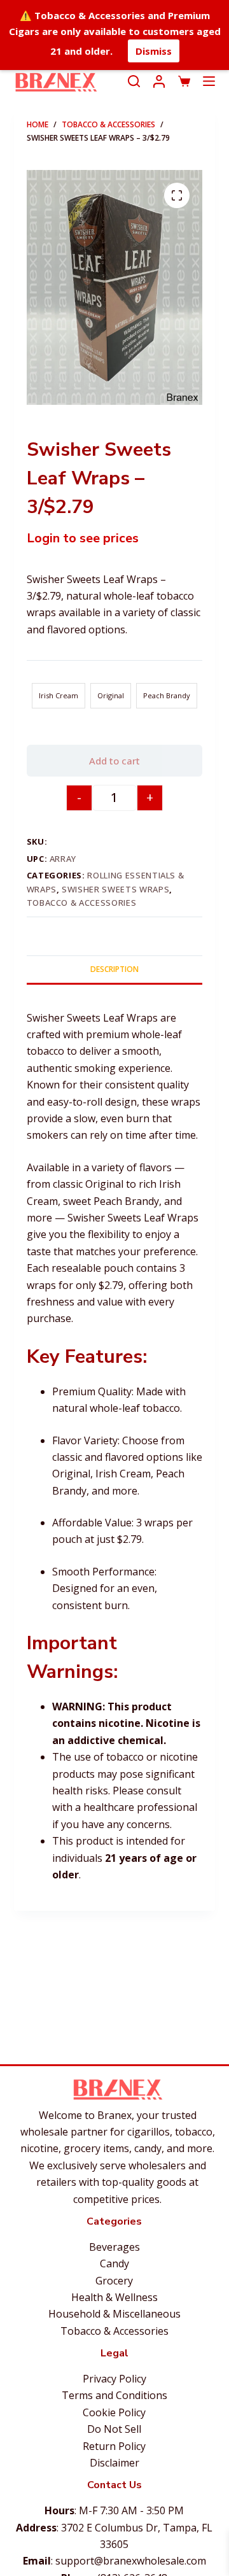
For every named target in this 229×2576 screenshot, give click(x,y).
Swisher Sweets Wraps (115, 889)
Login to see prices (83, 538)
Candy (114, 2263)
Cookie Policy (114, 2412)
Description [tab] (114, 969)
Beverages (114, 2247)
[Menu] (209, 81)
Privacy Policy (114, 2379)
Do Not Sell (114, 2429)
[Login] (159, 81)
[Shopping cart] (184, 81)
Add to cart (114, 761)
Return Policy (114, 2446)
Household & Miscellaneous (114, 2314)
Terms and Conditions (114, 2395)
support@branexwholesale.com (131, 2561)
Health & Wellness (114, 2297)
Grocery (114, 2281)
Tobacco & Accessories (82, 903)
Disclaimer (114, 2463)
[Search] (134, 81)
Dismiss (154, 51)
